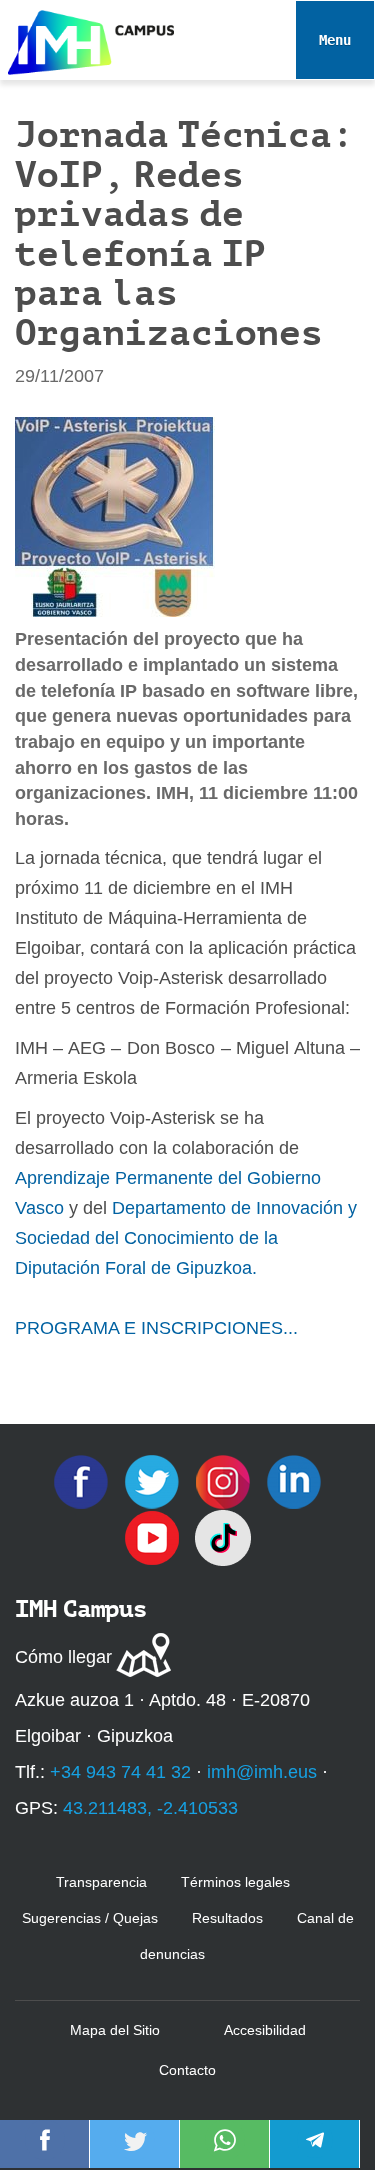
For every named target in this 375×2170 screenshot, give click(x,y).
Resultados (227, 1918)
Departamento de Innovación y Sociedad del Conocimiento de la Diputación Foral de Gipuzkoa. (186, 1238)
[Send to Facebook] (45, 2154)
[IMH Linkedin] (294, 1481)
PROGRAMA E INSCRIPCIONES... (156, 1328)
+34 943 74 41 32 (120, 1772)
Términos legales (235, 1882)
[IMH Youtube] (154, 1537)
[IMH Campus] (87, 37)
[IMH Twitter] (154, 1481)
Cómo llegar (63, 1657)
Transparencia (101, 1882)
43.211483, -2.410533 (150, 1808)
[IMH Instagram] (225, 1481)
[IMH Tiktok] (223, 1537)
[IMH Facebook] (83, 1481)
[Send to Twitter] (135, 2154)
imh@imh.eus (262, 1772)
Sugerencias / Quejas (90, 1918)
